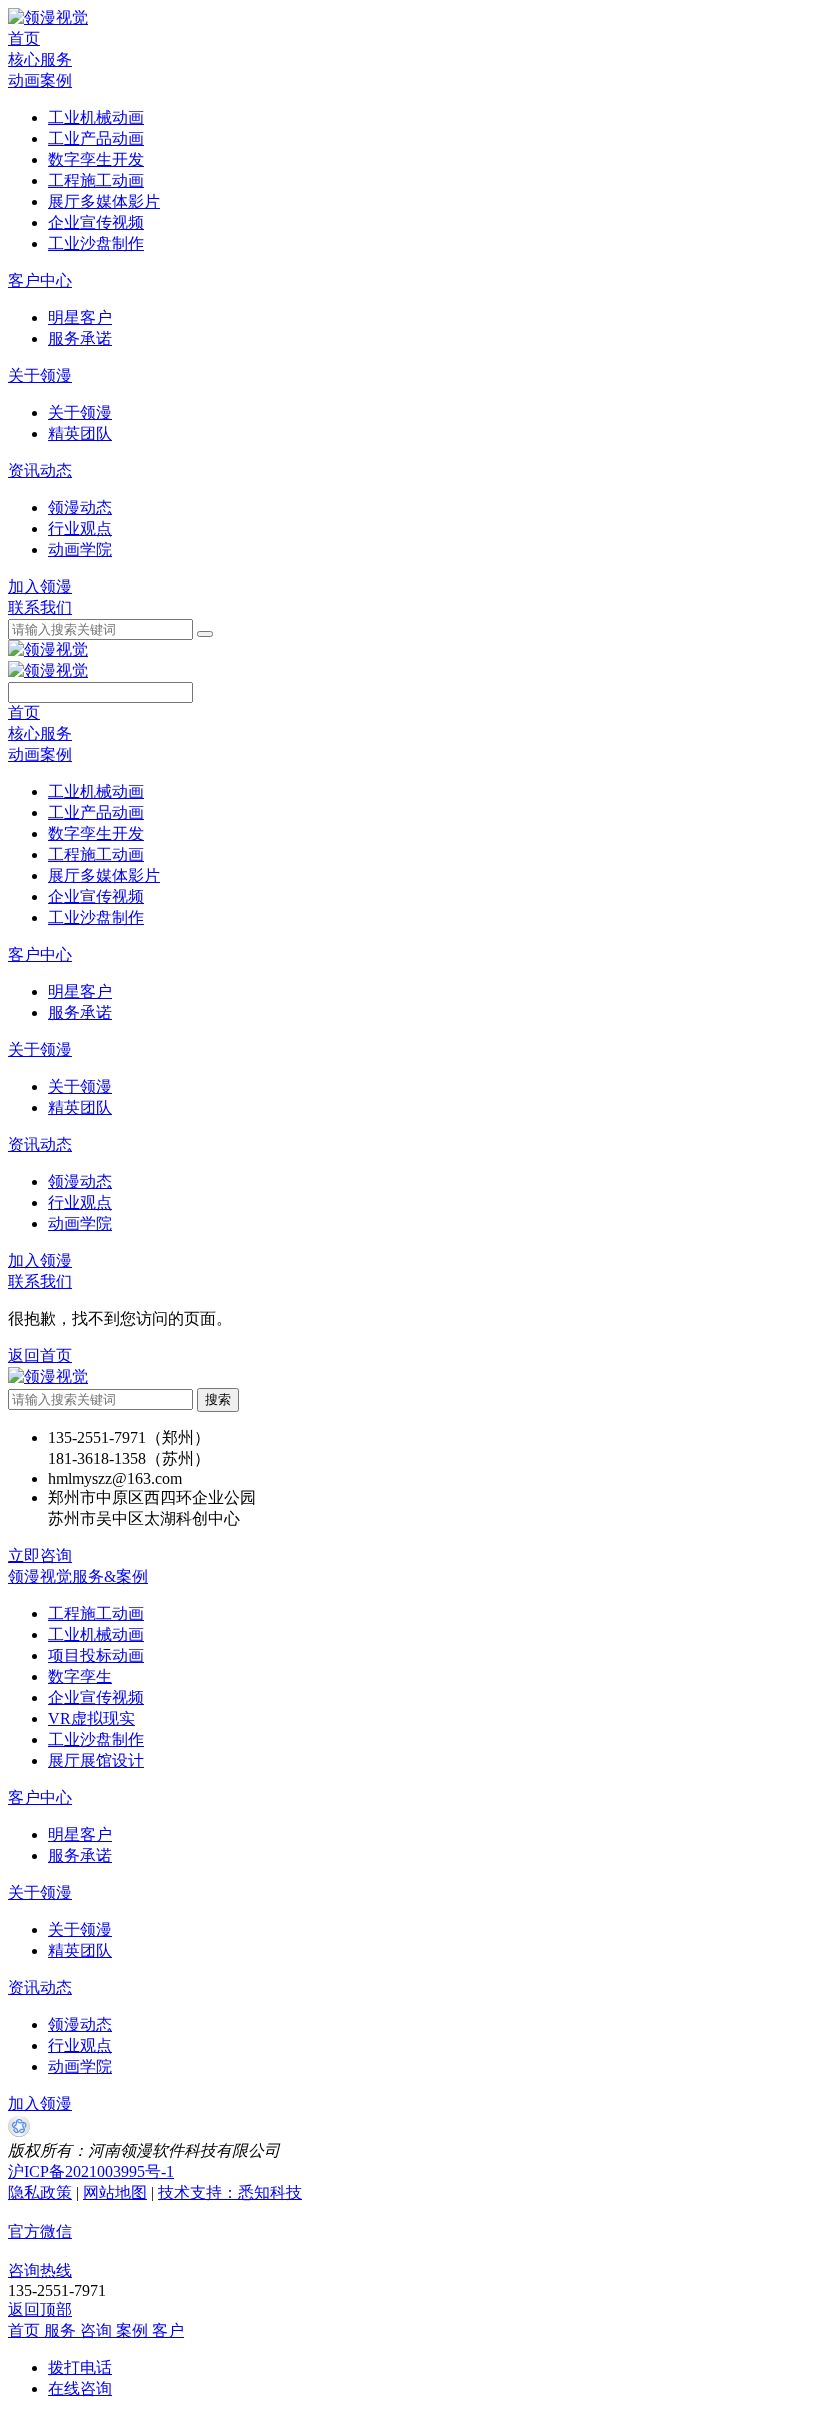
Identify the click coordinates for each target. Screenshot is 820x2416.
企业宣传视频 (96, 1697)
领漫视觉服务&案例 (78, 1576)
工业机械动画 (96, 1634)
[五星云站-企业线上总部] (19, 2131)
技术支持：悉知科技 (230, 2192)
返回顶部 (40, 2309)
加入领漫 (40, 586)
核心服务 (40, 59)
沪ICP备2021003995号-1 (91, 2171)
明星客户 (80, 1834)
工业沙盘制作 (96, 1739)
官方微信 (40, 2231)
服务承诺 (80, 1855)
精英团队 (80, 1950)
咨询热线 (40, 2270)
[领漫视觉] (48, 17)
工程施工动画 (96, 1613)
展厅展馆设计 (96, 1760)
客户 (168, 2330)
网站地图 (115, 2192)
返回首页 (40, 1355)
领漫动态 (80, 2024)
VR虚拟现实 (91, 1718)
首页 (24, 38)
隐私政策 (40, 2192)
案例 (134, 2330)
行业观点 (80, 2045)
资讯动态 (40, 470)
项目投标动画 (96, 1655)
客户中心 (40, 280)
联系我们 (40, 607)
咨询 (98, 2330)
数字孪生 (80, 1676)
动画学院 (80, 2066)
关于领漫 (40, 375)
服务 (62, 2330)
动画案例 (40, 80)
